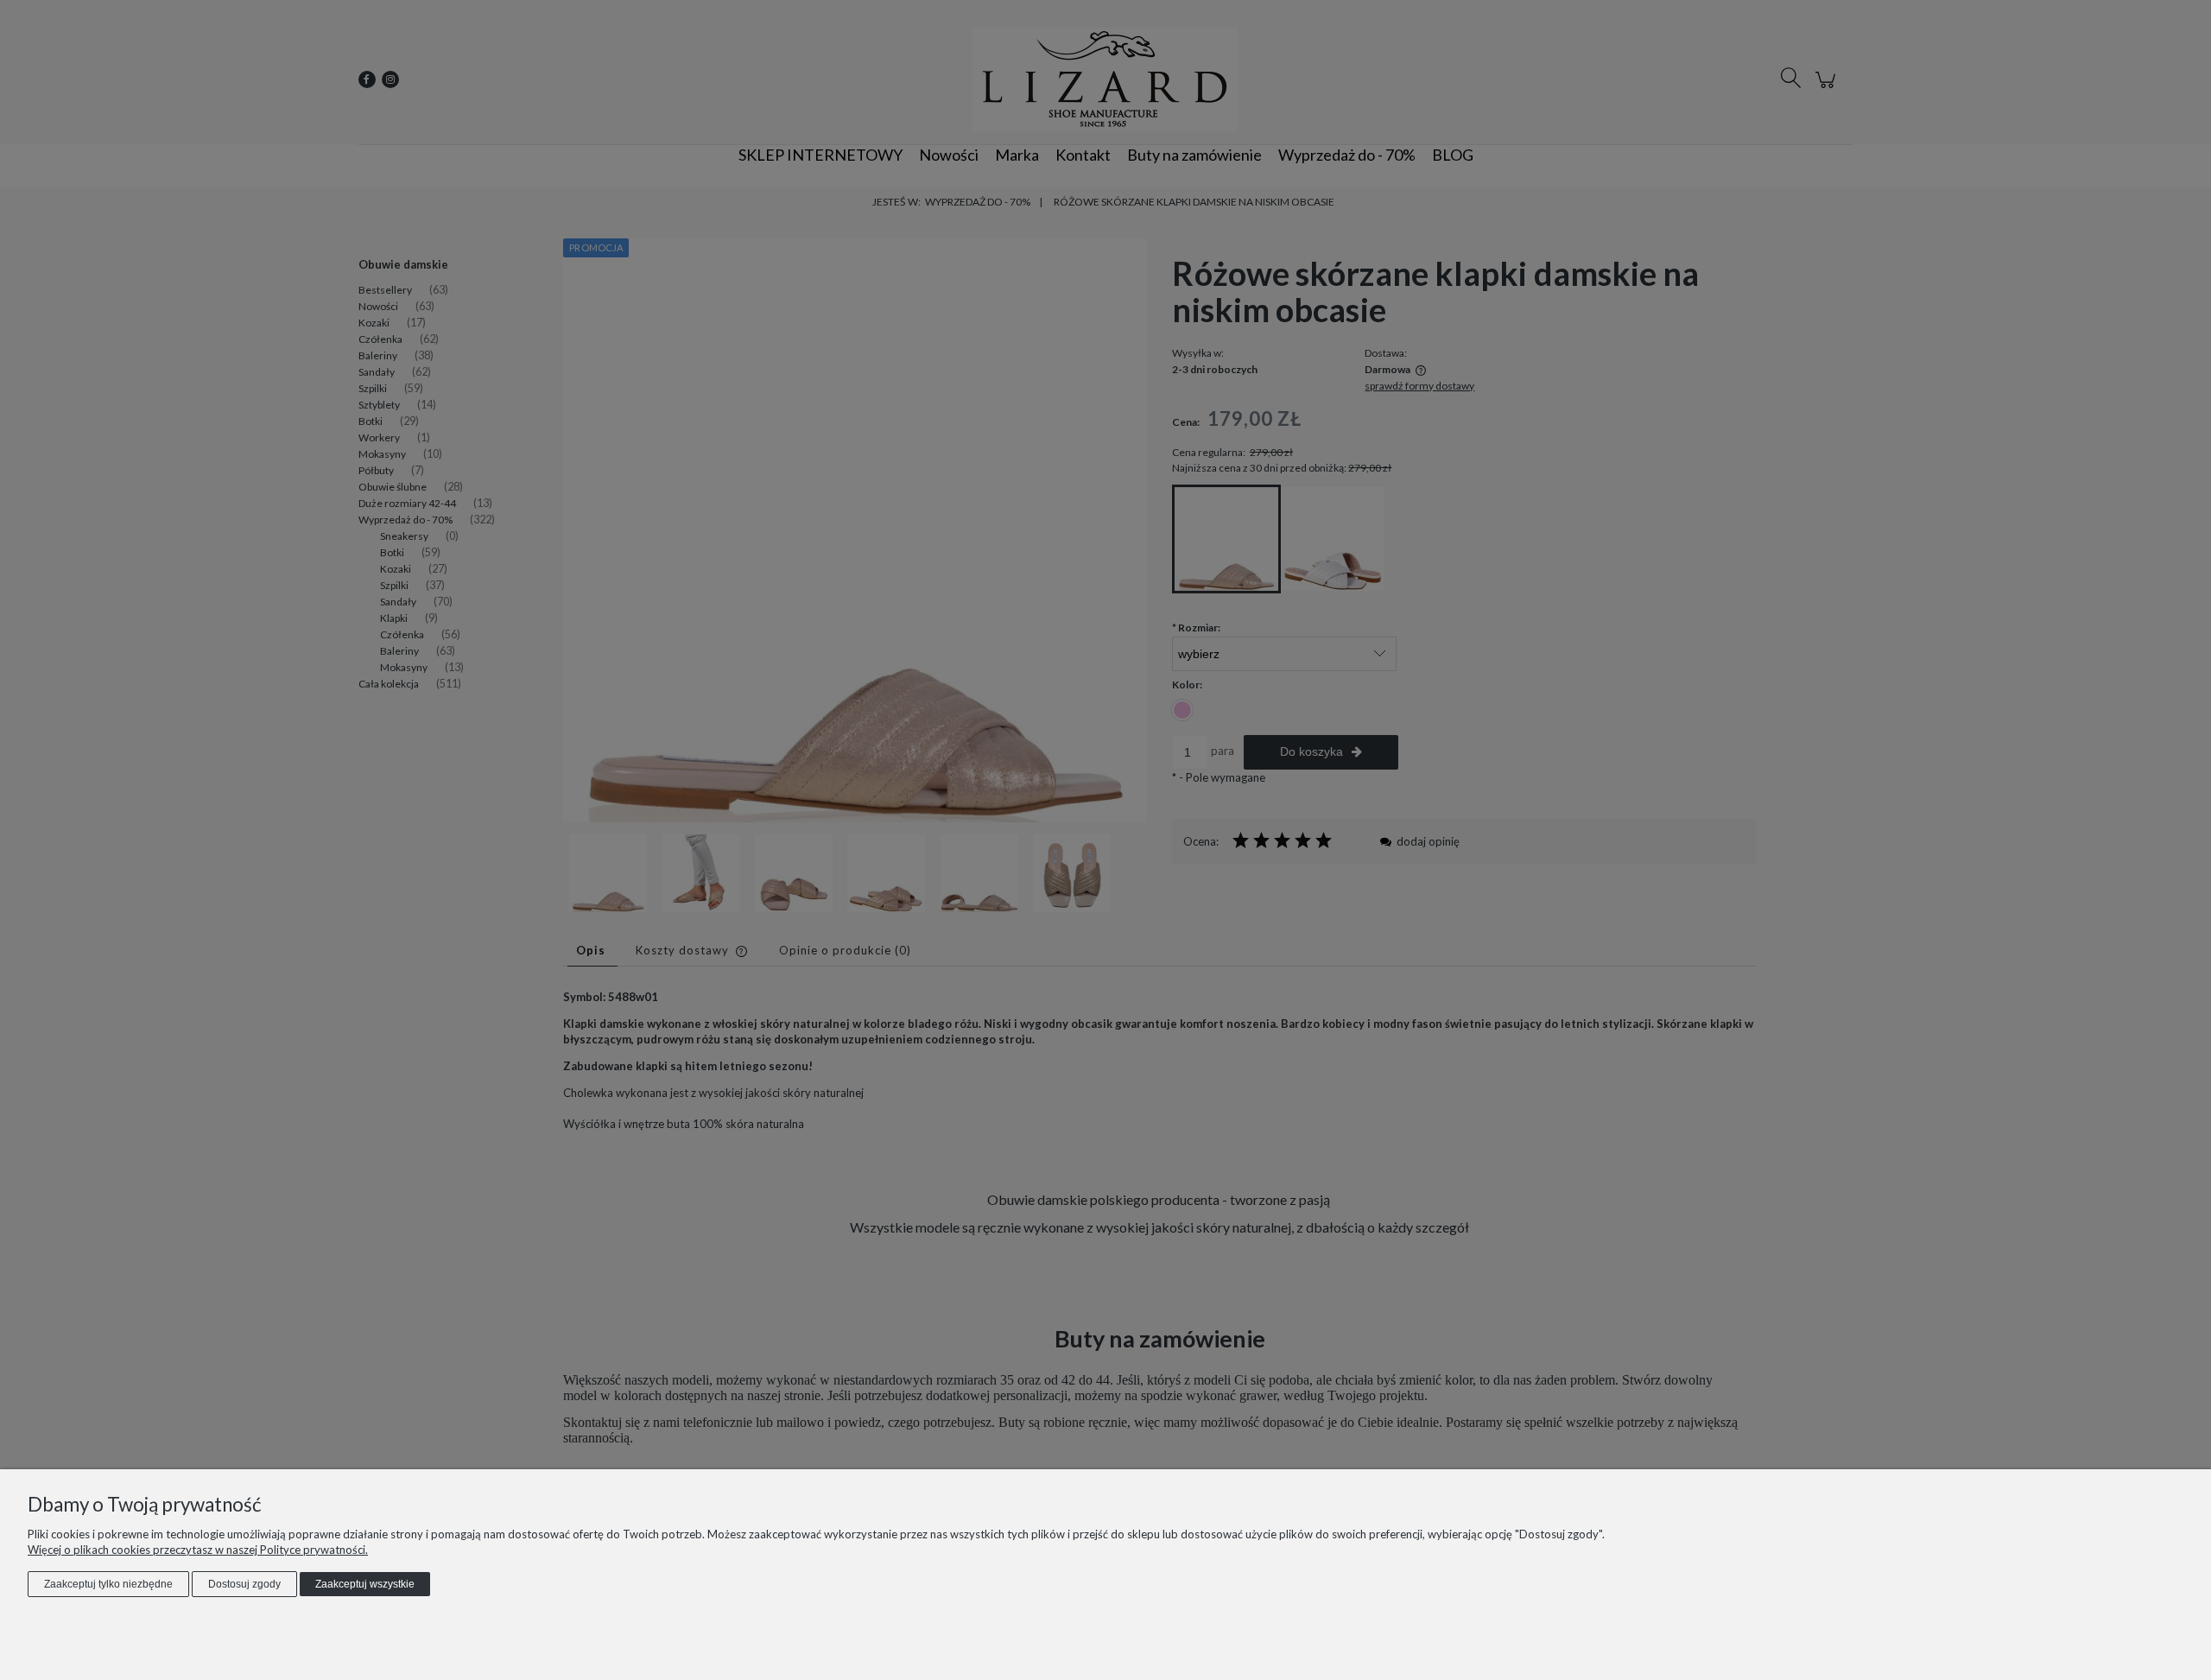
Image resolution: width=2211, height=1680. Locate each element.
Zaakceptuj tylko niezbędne (108, 1584)
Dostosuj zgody (244, 1584)
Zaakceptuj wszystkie (365, 1584)
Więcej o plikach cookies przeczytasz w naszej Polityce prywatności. (198, 1550)
